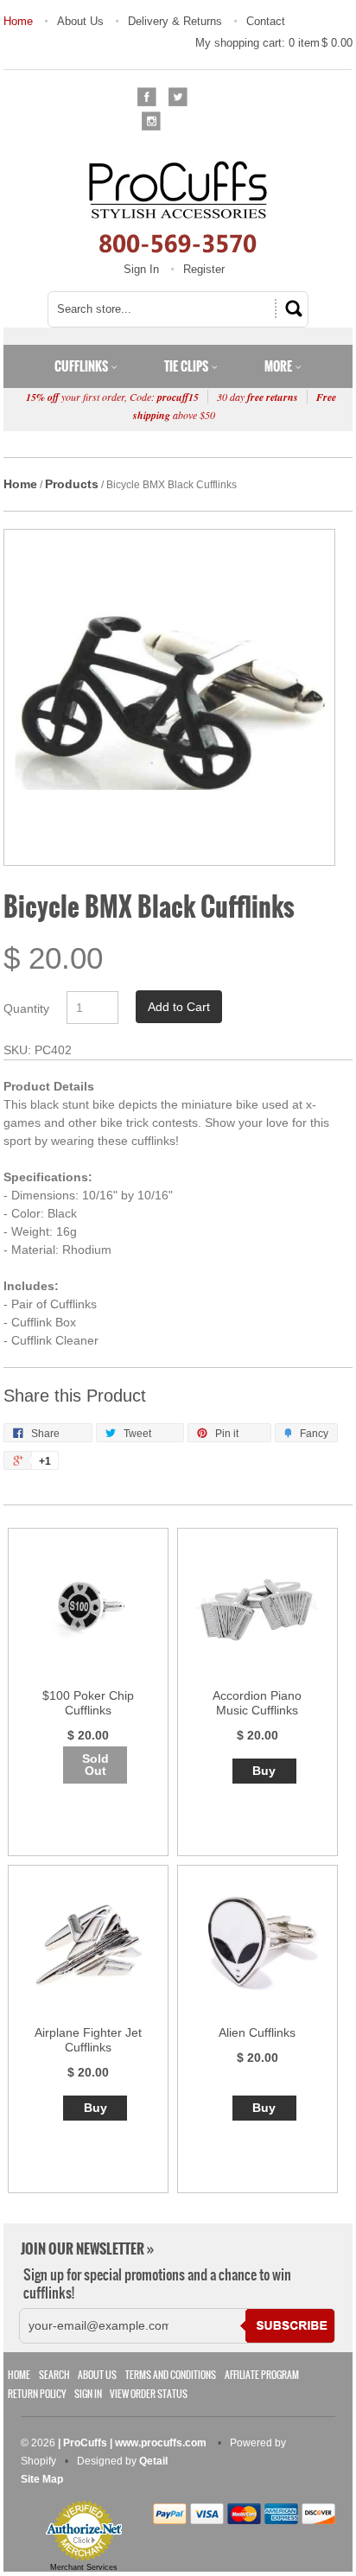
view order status (149, 2394)
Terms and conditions (171, 2375)
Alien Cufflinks (257, 2032)
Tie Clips (188, 366)
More (280, 366)
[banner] (178, 207)
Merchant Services (84, 2567)
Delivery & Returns (175, 21)
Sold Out (95, 1765)
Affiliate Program (262, 2375)
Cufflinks (83, 366)
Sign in (88, 2394)
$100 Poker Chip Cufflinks (88, 1703)
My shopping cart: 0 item (274, 43)
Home (18, 21)
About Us (80, 21)
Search (54, 2375)
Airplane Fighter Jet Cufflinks (88, 2040)
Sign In (141, 269)
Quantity (26, 1008)
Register (204, 269)
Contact (266, 21)
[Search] (291, 308)
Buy (264, 1771)
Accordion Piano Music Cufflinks (257, 1703)
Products (72, 484)
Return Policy (37, 2394)
